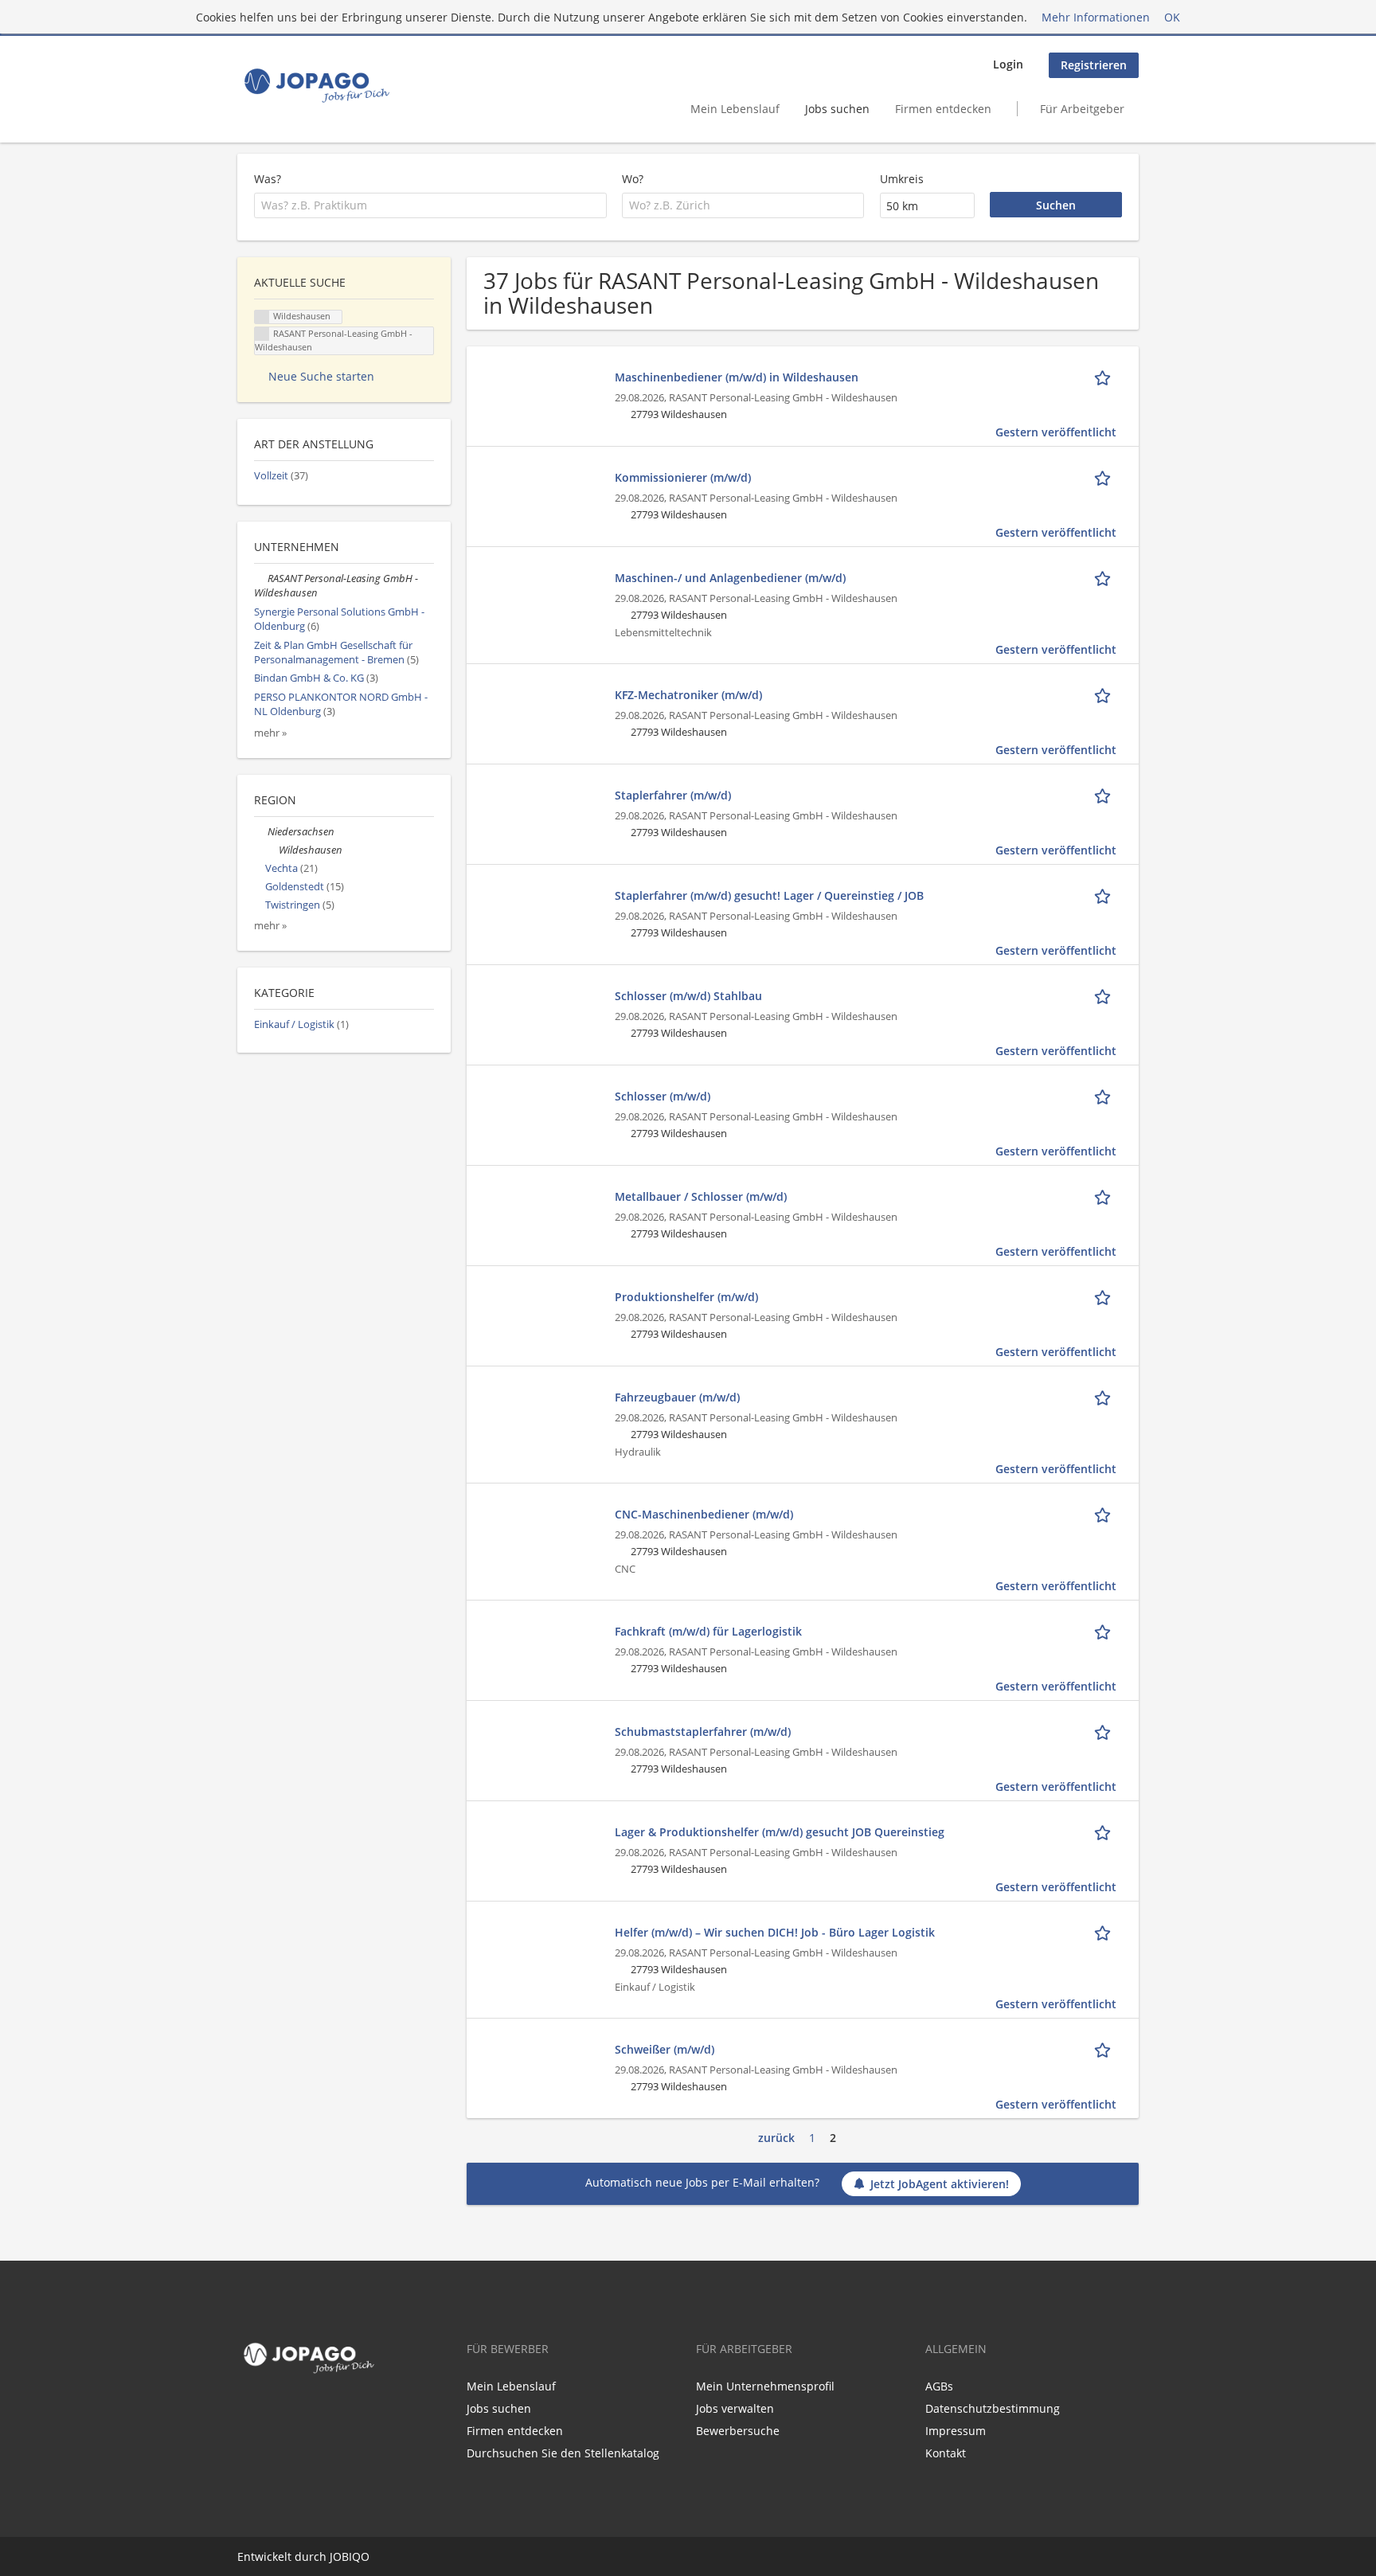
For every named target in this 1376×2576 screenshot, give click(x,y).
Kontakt (946, 2453)
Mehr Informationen (1096, 17)
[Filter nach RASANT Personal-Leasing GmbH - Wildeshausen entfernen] (261, 579)
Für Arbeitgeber (1082, 109)
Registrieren (1094, 65)
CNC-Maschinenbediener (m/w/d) (704, 1514)
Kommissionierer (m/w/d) (683, 477)
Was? (268, 179)
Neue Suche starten (321, 376)
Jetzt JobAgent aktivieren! (940, 2184)
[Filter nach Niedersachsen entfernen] (261, 832)
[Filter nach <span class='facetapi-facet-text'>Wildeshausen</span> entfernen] (262, 317)
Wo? (633, 179)
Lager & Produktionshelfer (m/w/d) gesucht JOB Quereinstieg (780, 1832)
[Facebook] (246, 2413)
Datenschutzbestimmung (993, 2408)
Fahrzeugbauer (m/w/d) (677, 1397)
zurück (776, 2138)
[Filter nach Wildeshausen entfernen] (272, 850)
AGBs (939, 2386)
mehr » (270, 733)
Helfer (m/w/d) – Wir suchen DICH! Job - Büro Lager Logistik (775, 1932)
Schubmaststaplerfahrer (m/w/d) (703, 1732)
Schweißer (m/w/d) (665, 2049)
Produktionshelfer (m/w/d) (686, 1297)
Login (1008, 64)
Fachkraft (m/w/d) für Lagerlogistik (708, 1631)
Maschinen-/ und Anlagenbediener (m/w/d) (730, 578)
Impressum (956, 2431)
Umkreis (902, 179)
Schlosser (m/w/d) (663, 1096)
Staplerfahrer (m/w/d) (673, 795)
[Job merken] (1105, 377)
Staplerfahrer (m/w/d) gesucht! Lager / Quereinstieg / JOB (769, 895)
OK (1172, 17)
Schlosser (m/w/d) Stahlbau (688, 996)
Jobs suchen (837, 109)
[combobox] (430, 205)
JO (336, 2556)
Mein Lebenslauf (735, 109)
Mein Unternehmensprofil (765, 2386)
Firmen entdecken (943, 109)
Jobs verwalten (735, 2408)
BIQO (356, 2556)
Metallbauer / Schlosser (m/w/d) (701, 1196)
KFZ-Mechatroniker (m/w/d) (688, 695)
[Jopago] (316, 85)
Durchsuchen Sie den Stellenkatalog (563, 2453)
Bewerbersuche (738, 2431)
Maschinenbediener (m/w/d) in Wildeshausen (737, 377)
